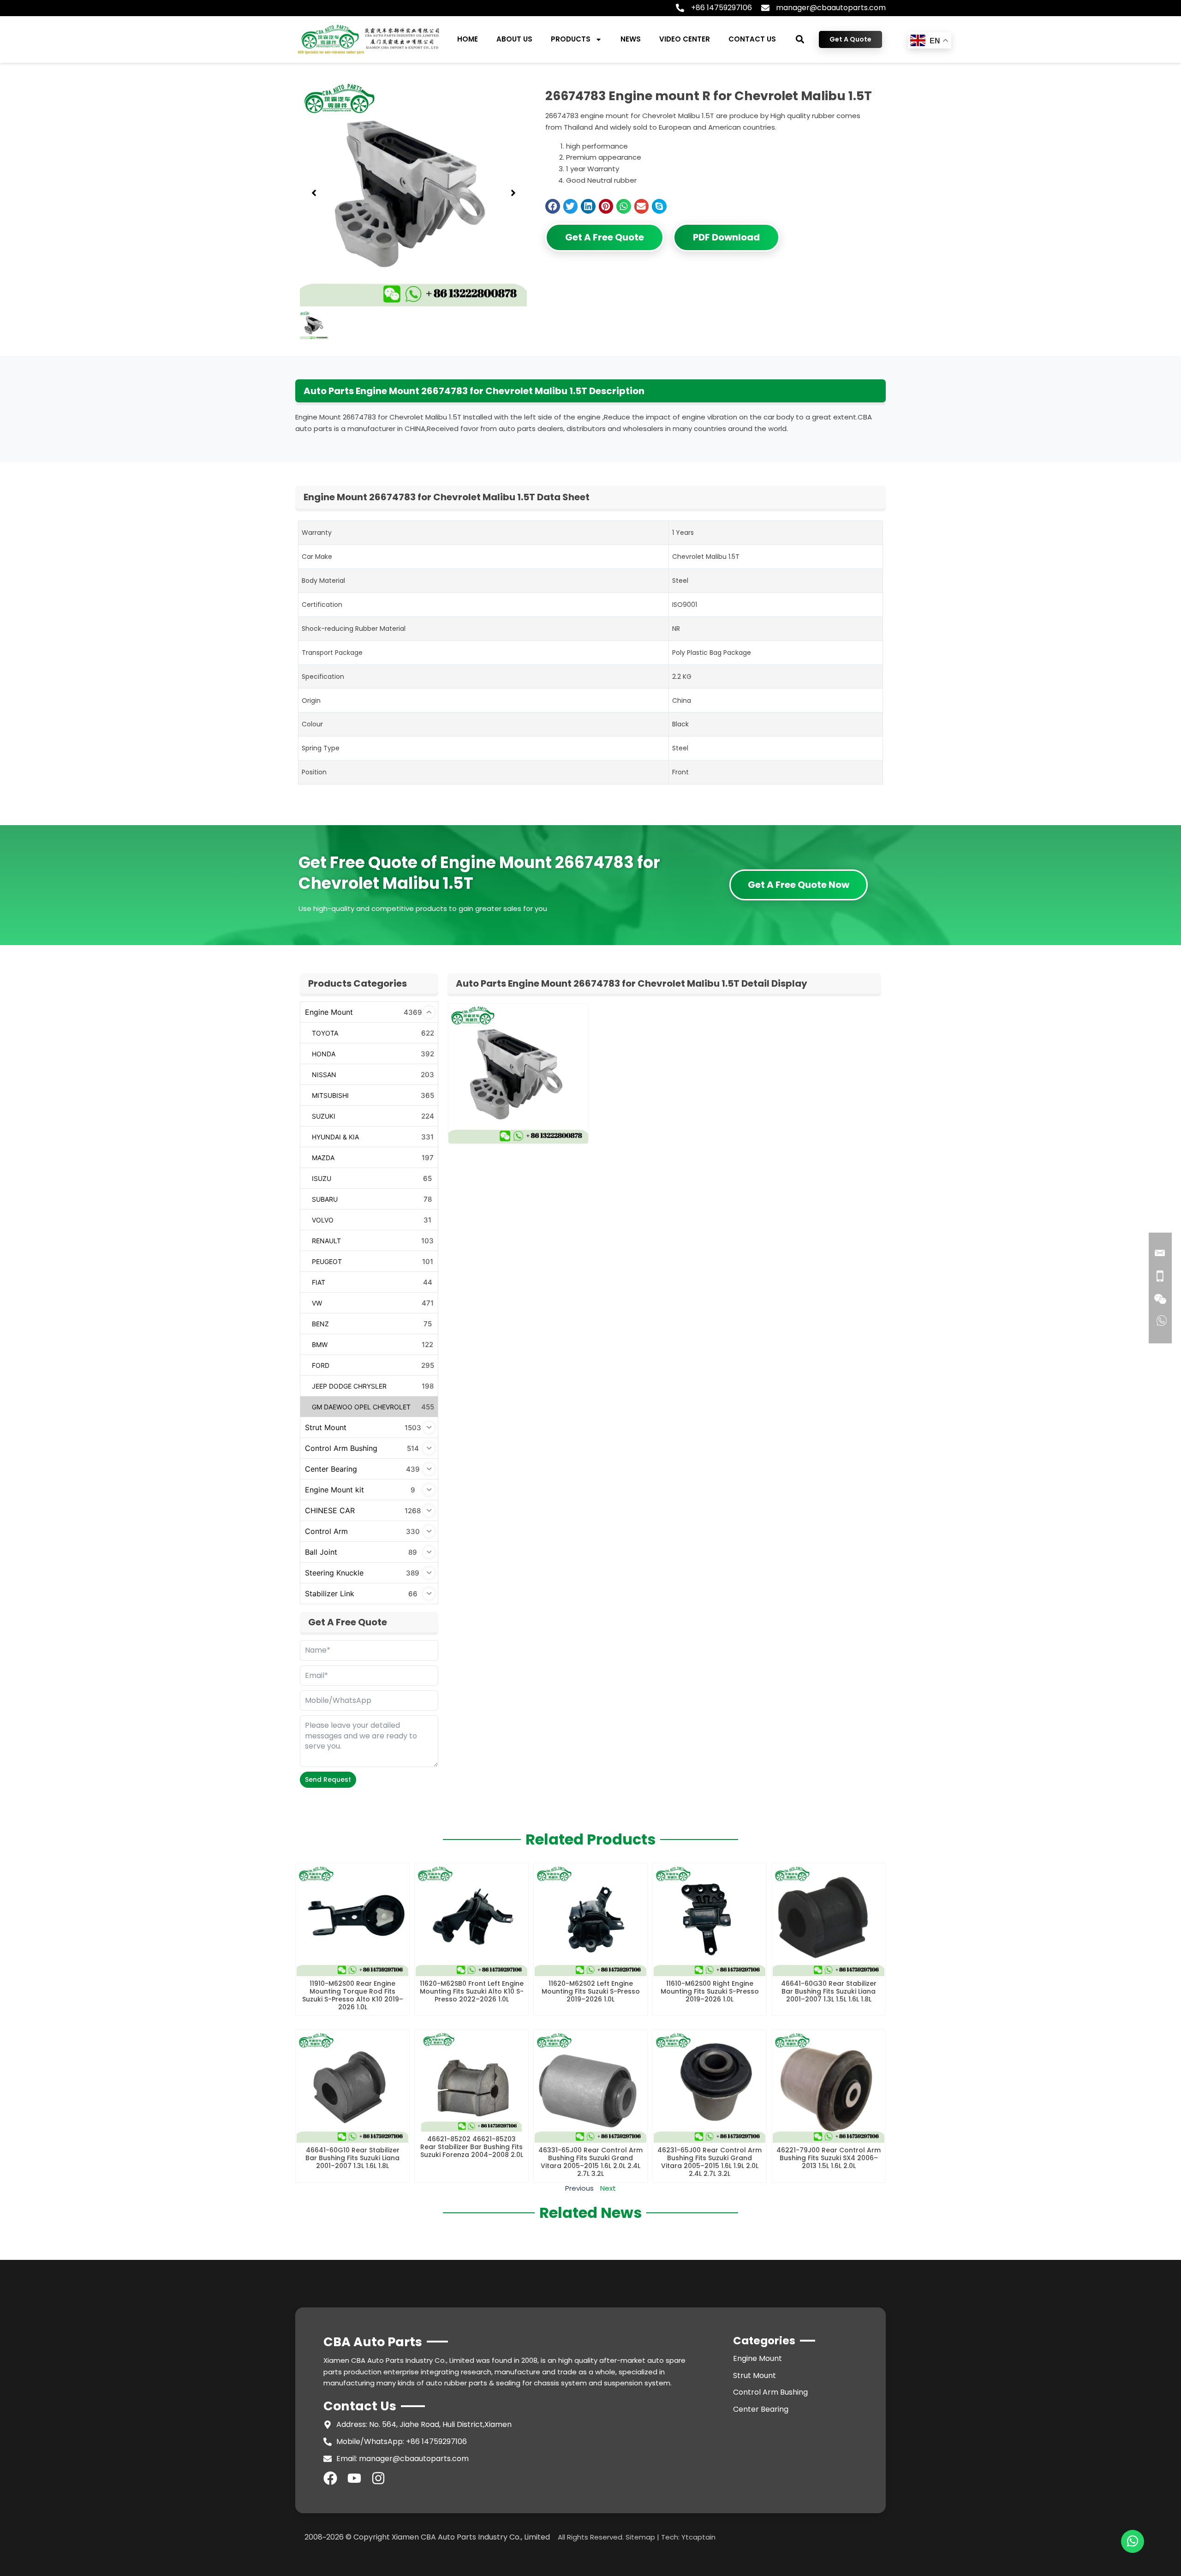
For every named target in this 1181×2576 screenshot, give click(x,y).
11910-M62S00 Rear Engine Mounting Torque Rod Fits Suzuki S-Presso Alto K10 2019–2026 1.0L (353, 1995)
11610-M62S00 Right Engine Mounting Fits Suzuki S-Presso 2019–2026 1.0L (710, 1991)
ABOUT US (514, 39)
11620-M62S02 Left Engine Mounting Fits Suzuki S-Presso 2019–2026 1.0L (591, 1991)
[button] (800, 39)
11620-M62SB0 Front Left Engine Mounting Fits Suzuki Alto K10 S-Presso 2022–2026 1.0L (472, 1991)
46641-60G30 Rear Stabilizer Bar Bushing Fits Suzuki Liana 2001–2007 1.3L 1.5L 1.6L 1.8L (829, 1991)
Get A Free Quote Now (799, 885)
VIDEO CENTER (685, 39)
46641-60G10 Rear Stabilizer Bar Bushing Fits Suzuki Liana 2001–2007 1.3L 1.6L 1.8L (352, 2158)
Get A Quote (850, 39)
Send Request (328, 1779)
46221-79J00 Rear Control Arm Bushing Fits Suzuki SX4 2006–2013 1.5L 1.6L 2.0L (829, 2158)
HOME (468, 39)
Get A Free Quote (605, 237)
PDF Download (726, 237)
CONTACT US (752, 39)
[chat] (1133, 2541)
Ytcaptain (698, 2537)
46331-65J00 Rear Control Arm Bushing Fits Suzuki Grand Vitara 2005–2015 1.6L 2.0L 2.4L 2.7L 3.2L (590, 2162)
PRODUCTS (571, 39)
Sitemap (640, 2537)
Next (608, 2188)
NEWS (631, 39)
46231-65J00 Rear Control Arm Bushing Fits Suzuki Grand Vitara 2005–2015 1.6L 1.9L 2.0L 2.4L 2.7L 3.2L (710, 2162)
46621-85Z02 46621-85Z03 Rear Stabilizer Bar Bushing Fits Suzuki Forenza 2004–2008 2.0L (472, 2147)
